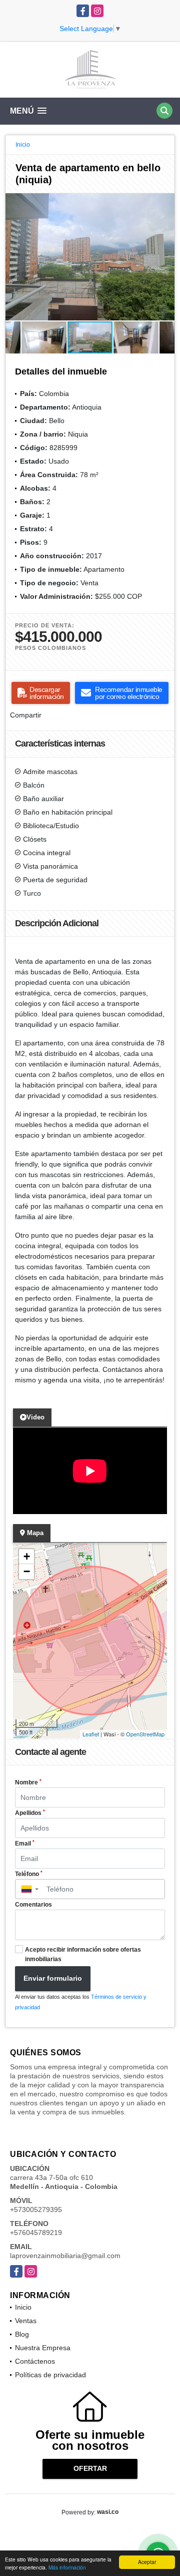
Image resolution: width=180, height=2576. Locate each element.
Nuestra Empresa (43, 2348)
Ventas (26, 2321)
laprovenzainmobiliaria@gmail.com (65, 2256)
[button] (165, 202)
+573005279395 (36, 2210)
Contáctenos (35, 2361)
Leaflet (91, 1734)
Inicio (23, 145)
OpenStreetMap (145, 1734)
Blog (22, 2334)
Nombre (28, 1782)
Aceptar (147, 2562)
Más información (67, 2567)
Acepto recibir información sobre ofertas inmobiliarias (83, 1954)
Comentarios (33, 1905)
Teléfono (29, 1874)
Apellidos (30, 1813)
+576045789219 (36, 2233)
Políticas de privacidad (50, 2375)
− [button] (27, 1571)
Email (25, 1844)
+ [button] (27, 1556)
